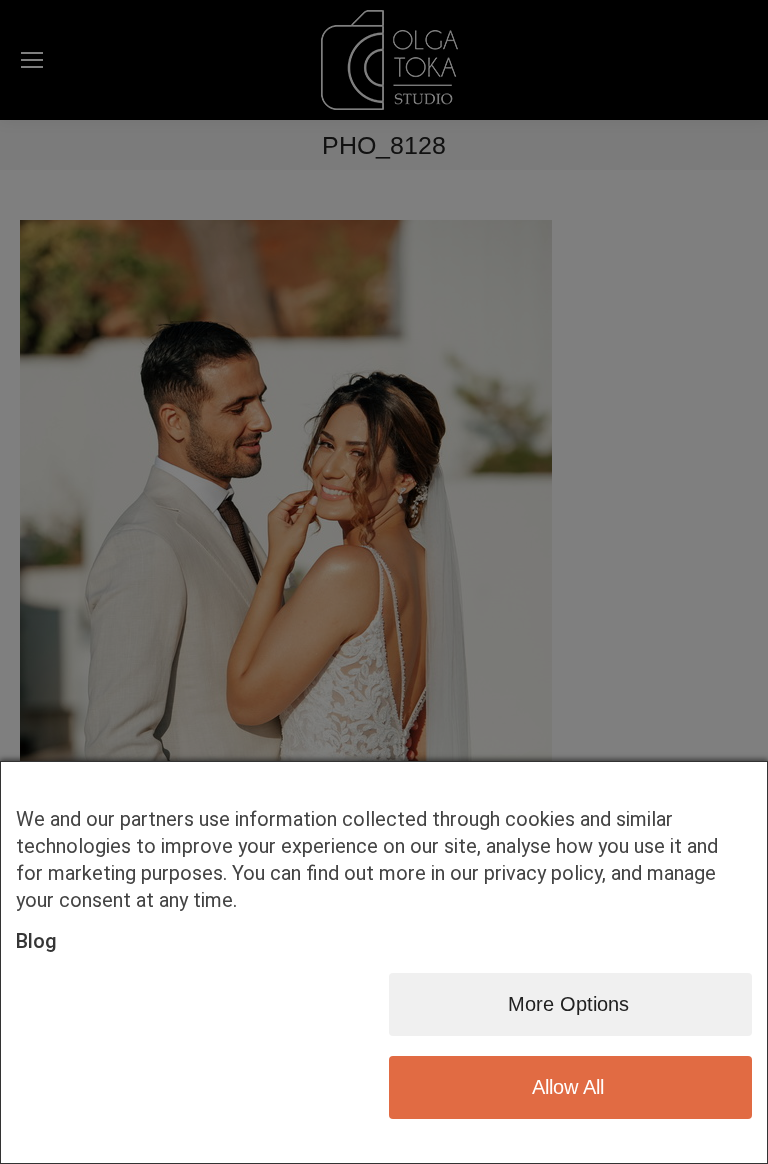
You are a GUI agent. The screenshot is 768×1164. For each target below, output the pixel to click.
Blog (36, 941)
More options (568, 1004)
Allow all (568, 1087)
